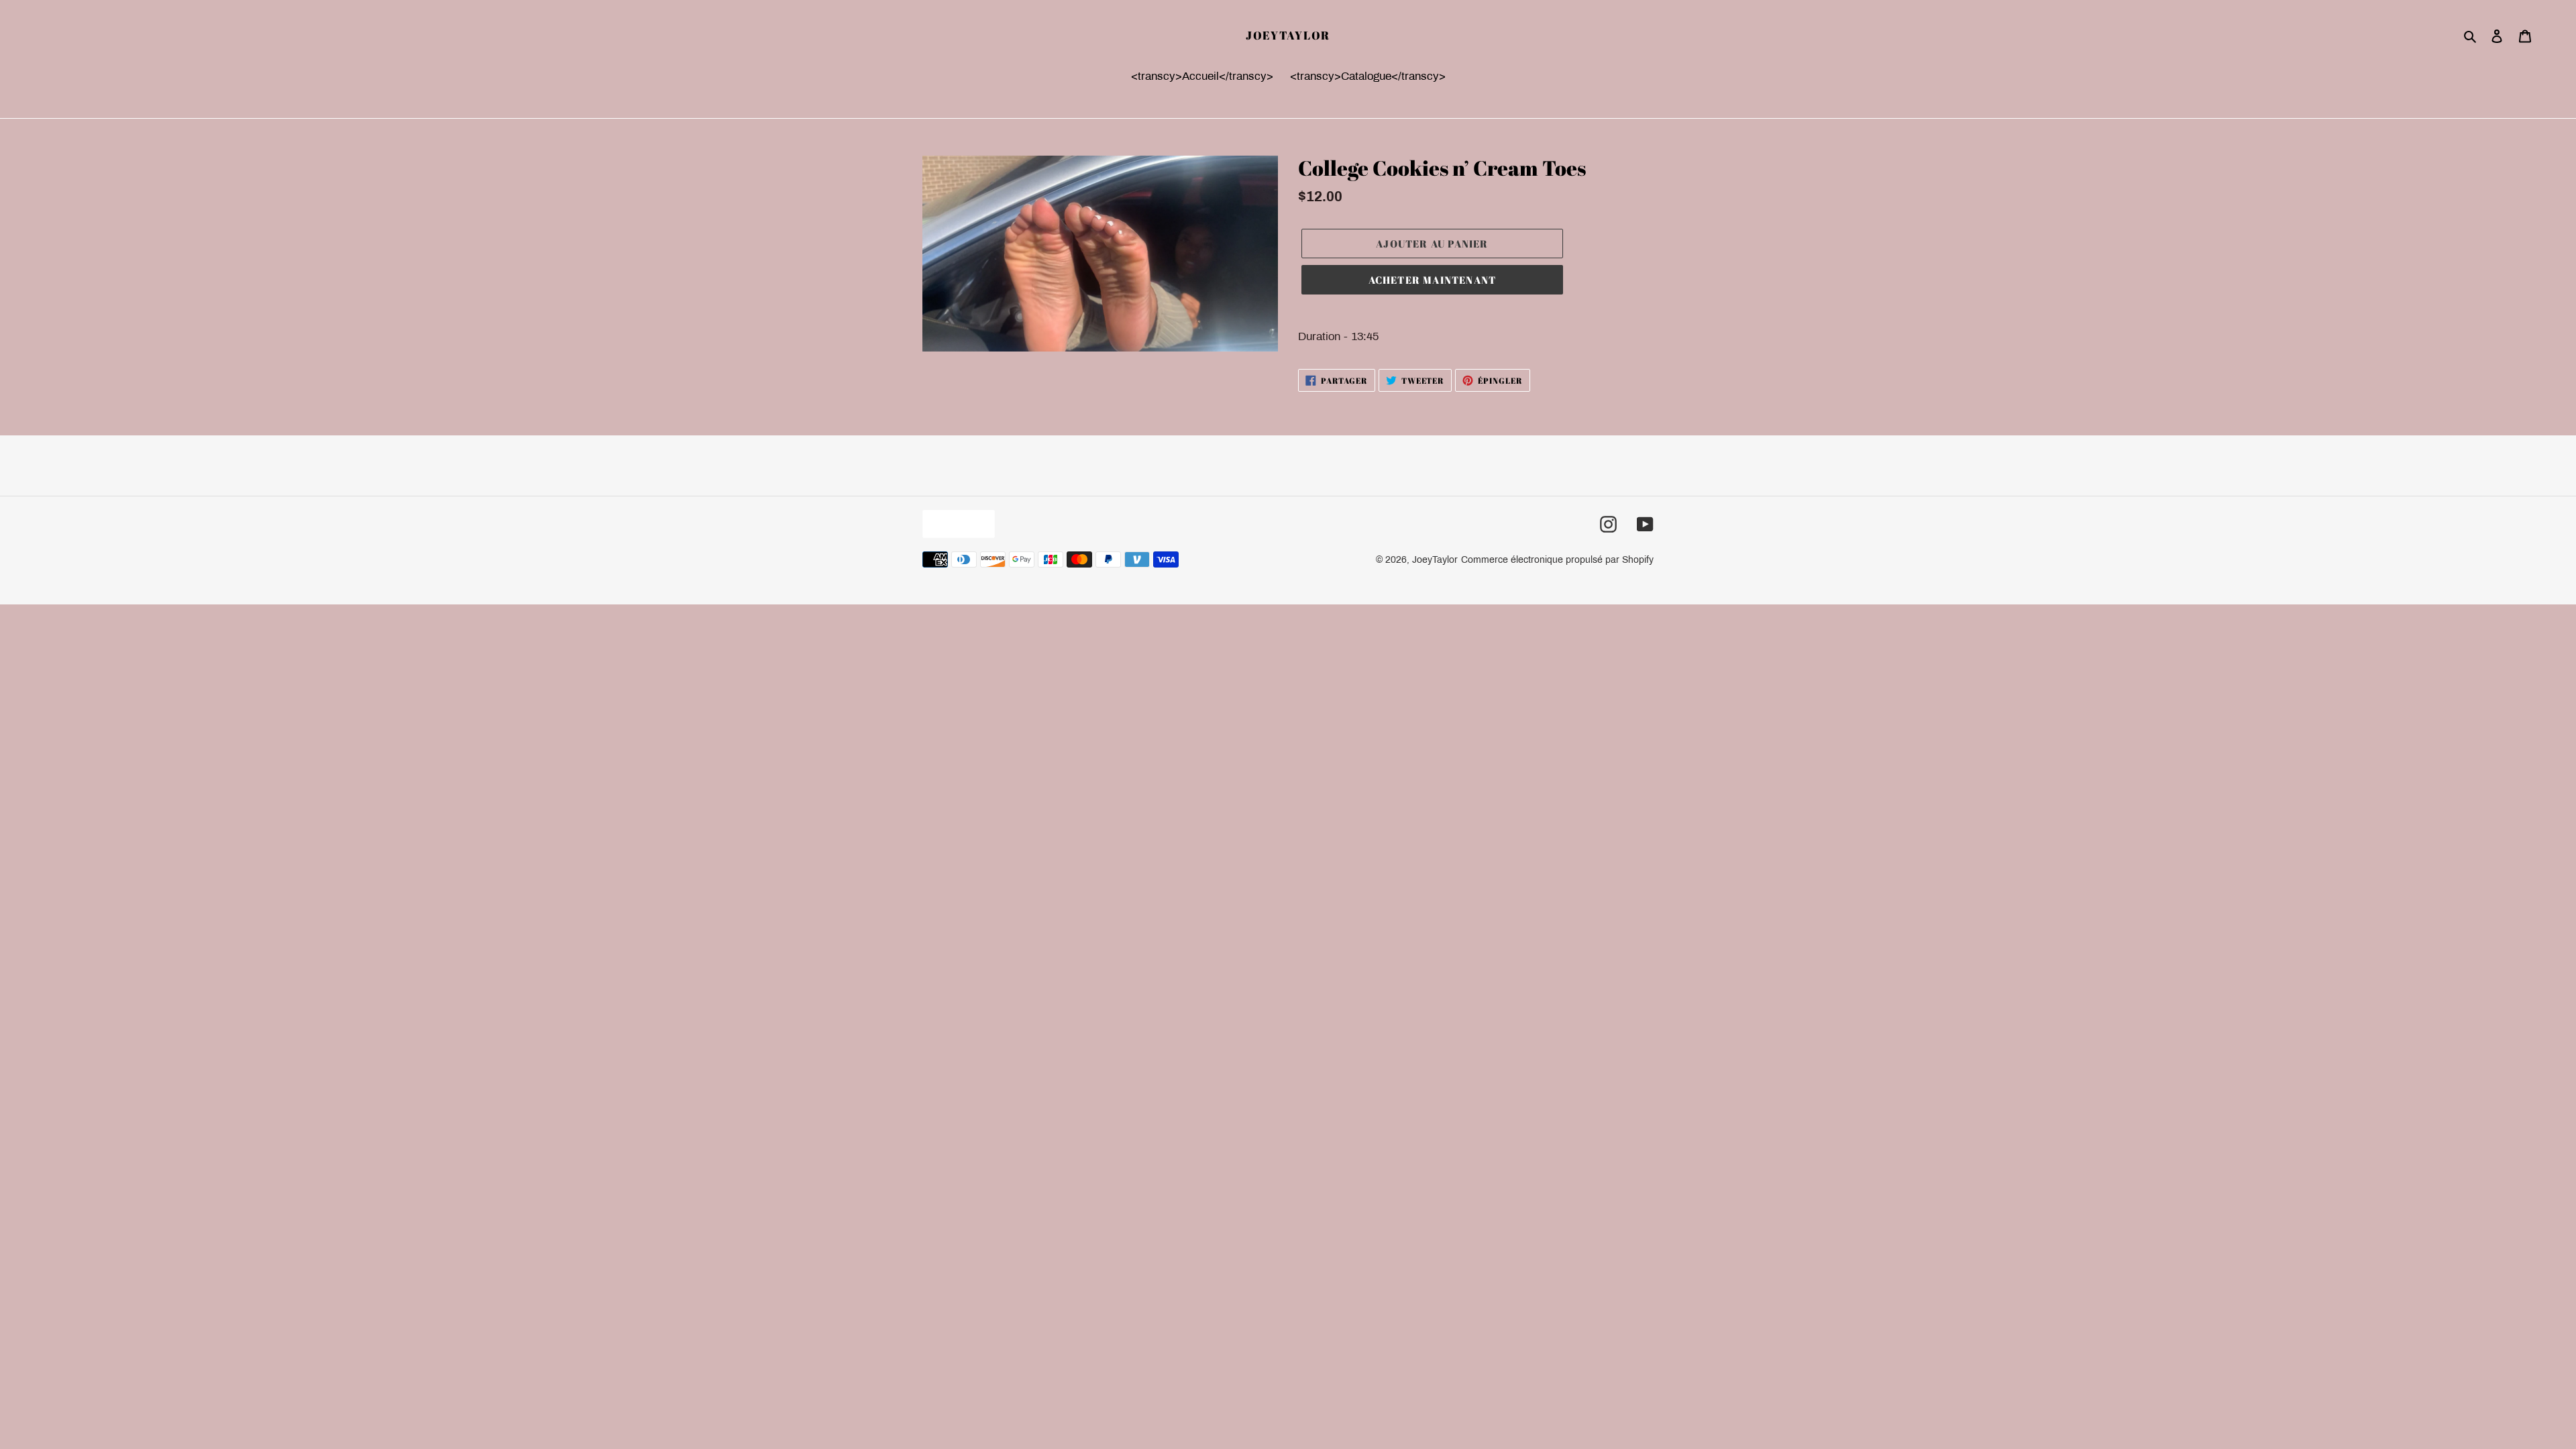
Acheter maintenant (1433, 280)
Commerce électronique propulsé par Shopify (1557, 560)
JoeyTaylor (1288, 36)
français (955, 524)
